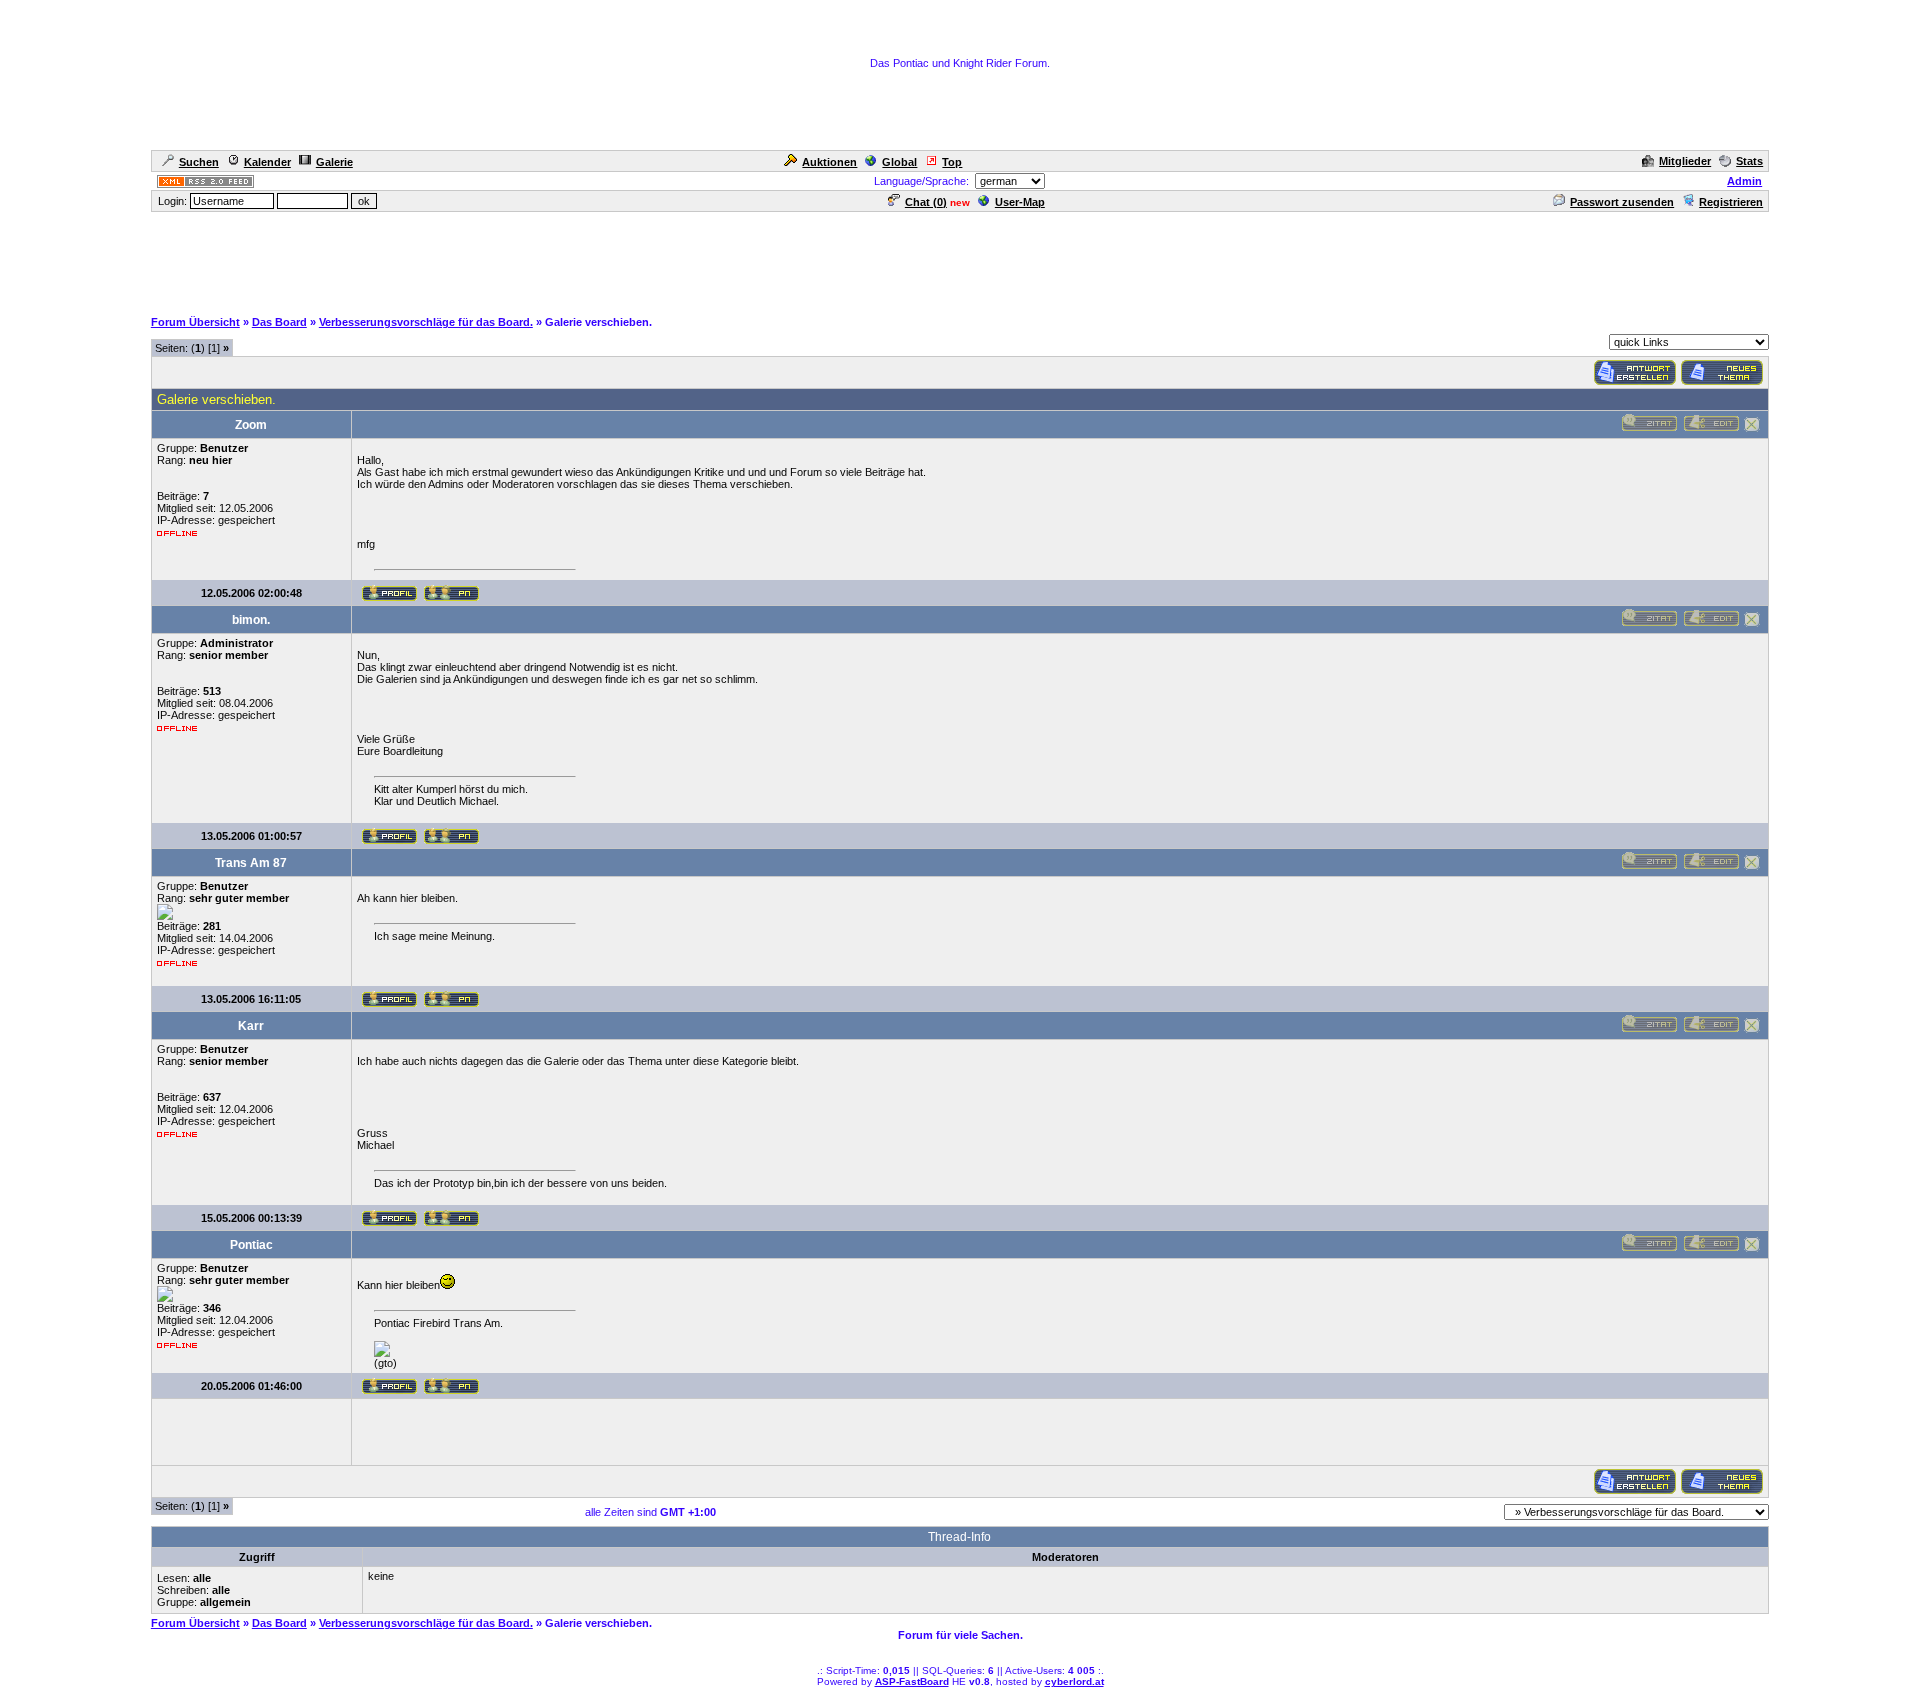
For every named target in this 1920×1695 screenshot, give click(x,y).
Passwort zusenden (1622, 202)
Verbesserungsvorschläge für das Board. (426, 322)
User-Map (1020, 202)
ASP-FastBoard (912, 1681)
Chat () (926, 202)
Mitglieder (1685, 161)
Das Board (279, 322)
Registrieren (1731, 202)
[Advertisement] (960, 259)
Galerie (334, 162)
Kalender (267, 162)
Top (952, 162)
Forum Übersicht (195, 322)
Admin (1744, 181)
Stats (1749, 161)
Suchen (199, 162)
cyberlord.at (1074, 1681)
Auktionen (829, 162)
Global (899, 162)
